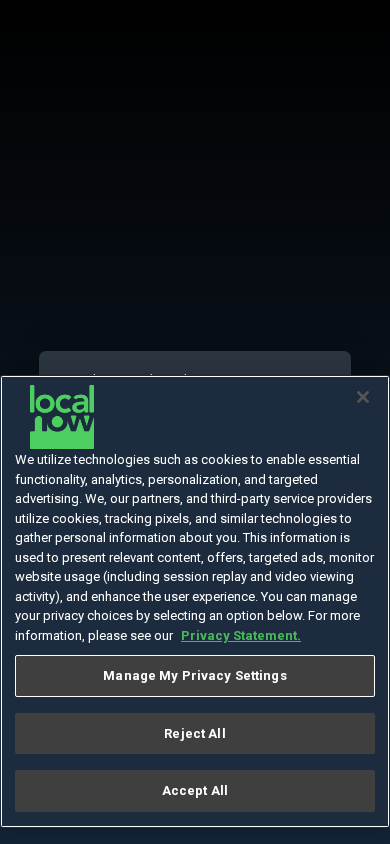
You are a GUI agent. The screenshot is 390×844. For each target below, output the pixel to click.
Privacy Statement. (241, 635)
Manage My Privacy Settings (194, 675)
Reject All (194, 733)
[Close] (363, 397)
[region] (195, 601)
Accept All (195, 790)
